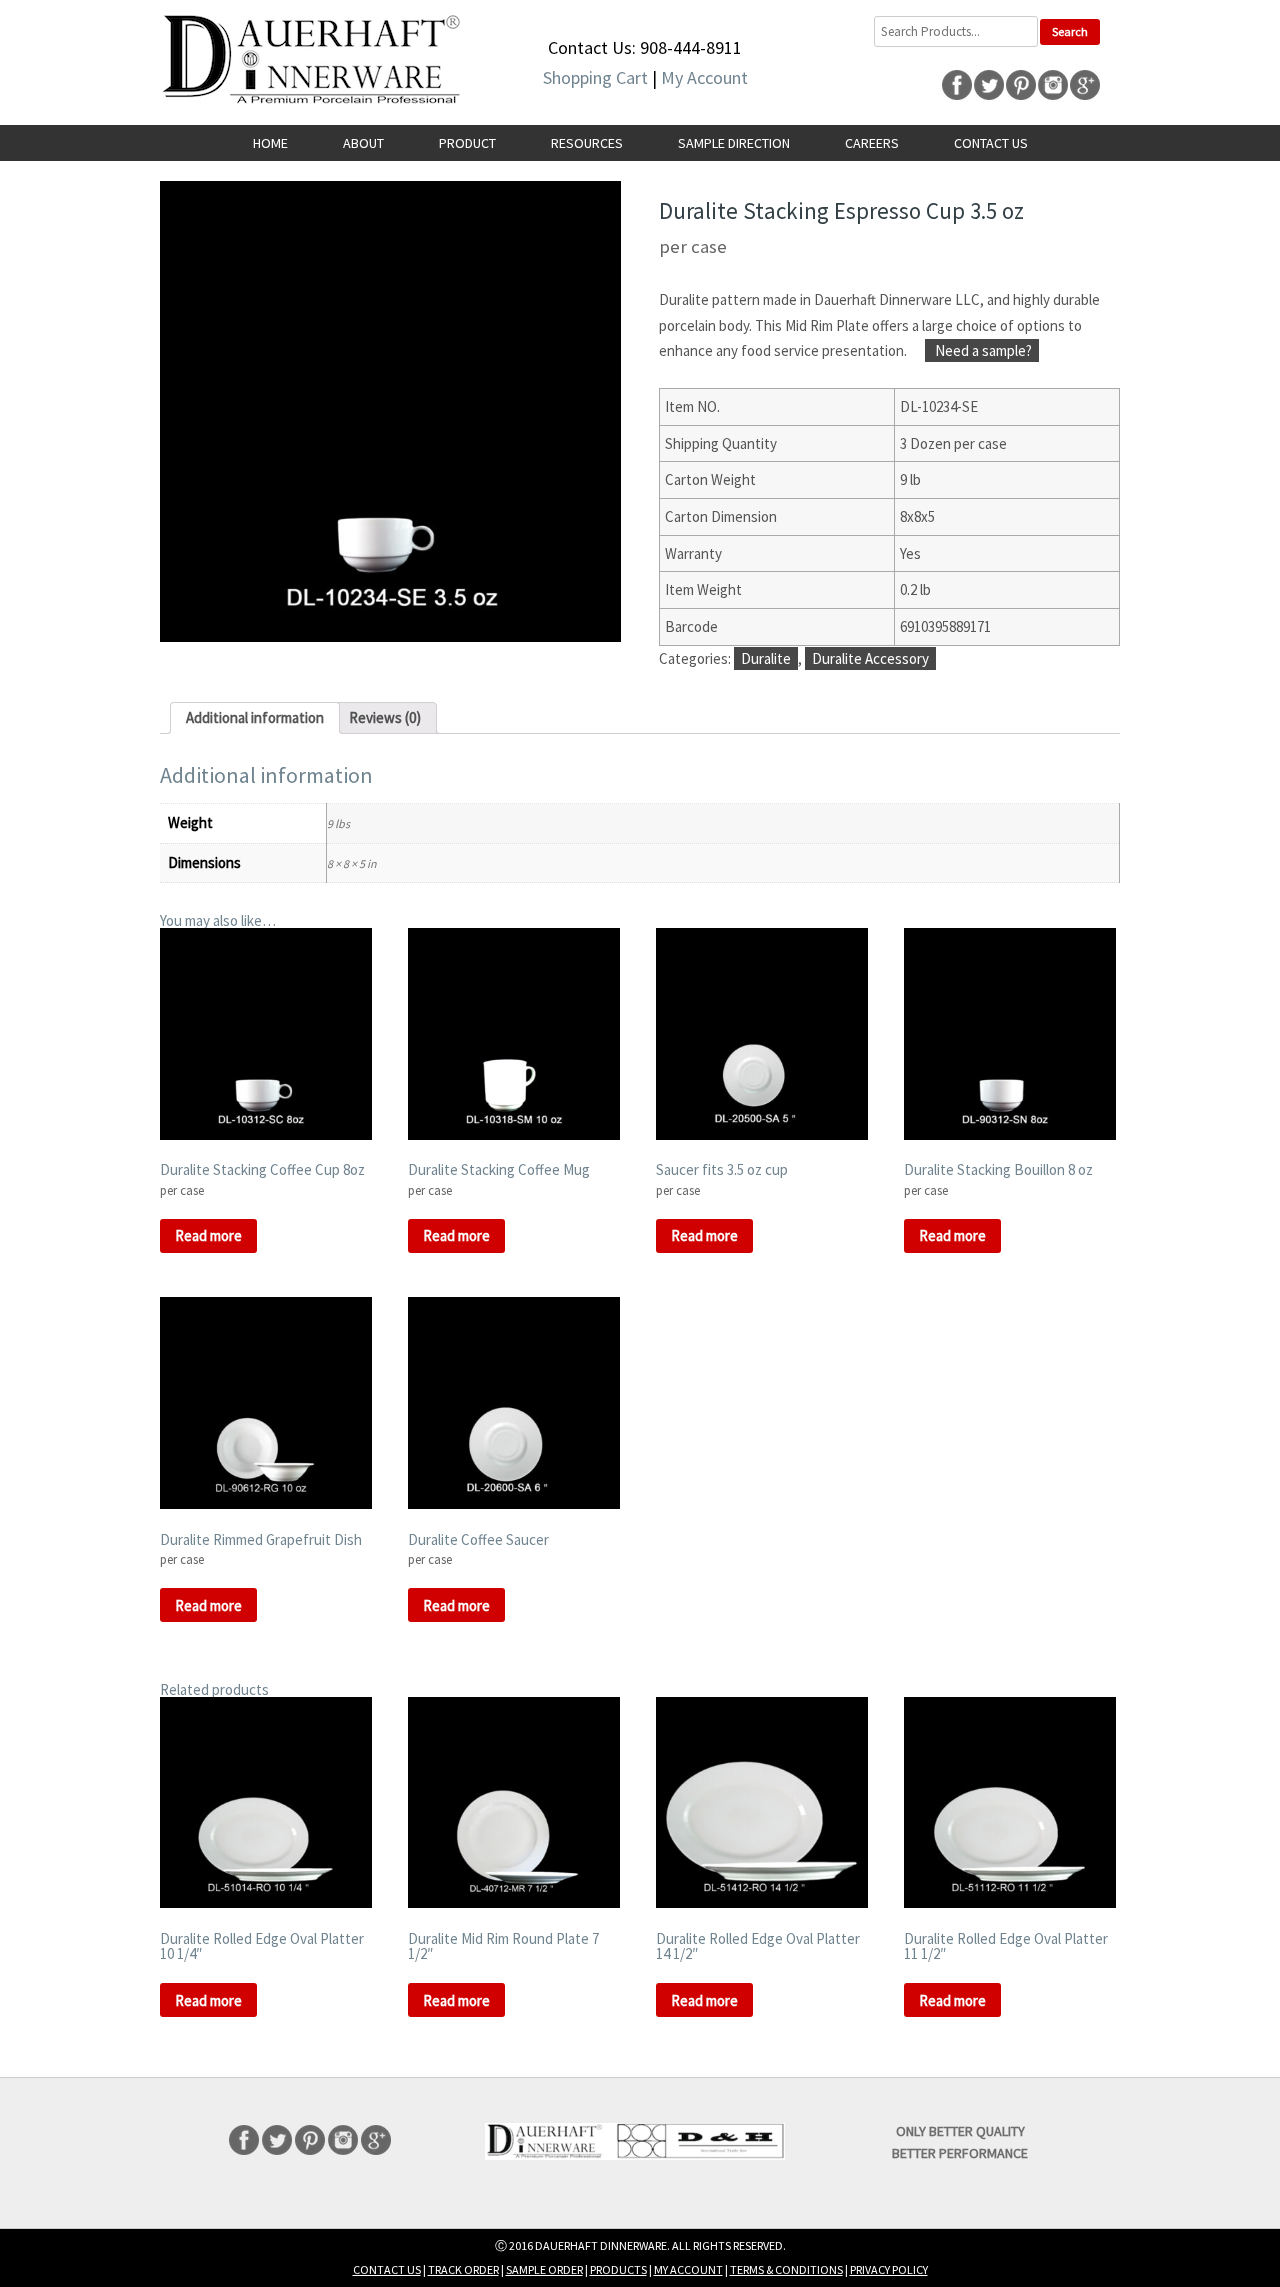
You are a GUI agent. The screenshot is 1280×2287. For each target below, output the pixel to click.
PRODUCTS (618, 2269)
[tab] (255, 718)
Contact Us (991, 143)
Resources (587, 143)
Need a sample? (982, 350)
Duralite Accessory (870, 658)
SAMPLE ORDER (544, 2269)
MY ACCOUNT (688, 2269)
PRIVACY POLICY (889, 2269)
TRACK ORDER (463, 2269)
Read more (208, 1235)
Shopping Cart (595, 77)
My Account (704, 77)
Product (467, 143)
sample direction (734, 143)
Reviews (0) (385, 717)
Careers (872, 143)
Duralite (766, 658)
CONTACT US (387, 2269)
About (363, 143)
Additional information (255, 717)
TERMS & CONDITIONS (786, 2269)
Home (270, 143)
